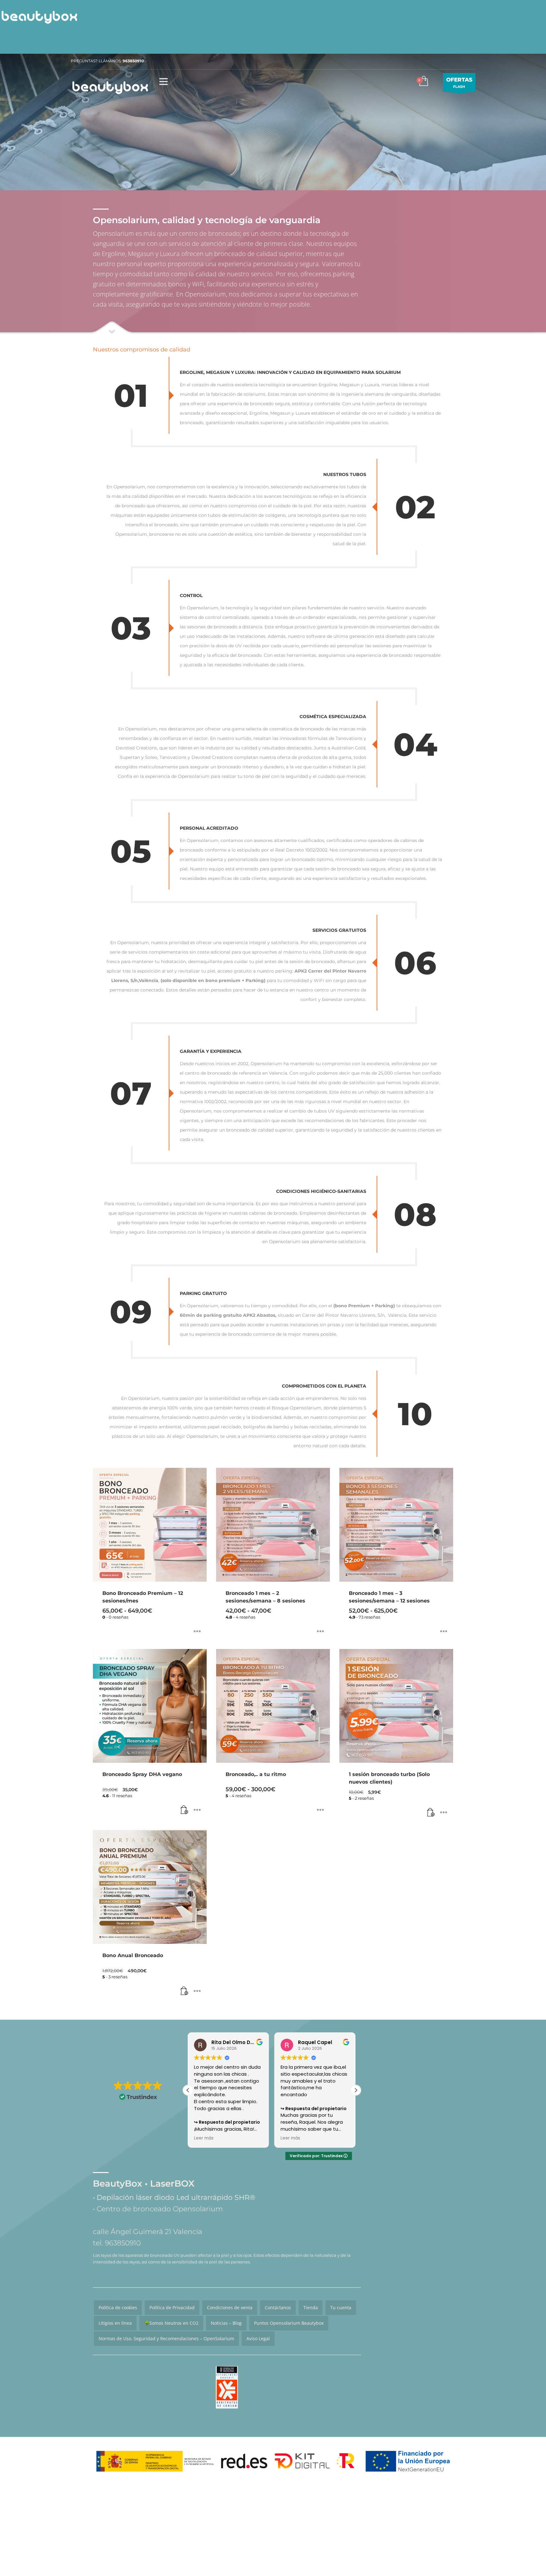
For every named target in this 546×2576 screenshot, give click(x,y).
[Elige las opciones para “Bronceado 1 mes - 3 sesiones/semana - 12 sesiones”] (444, 1632)
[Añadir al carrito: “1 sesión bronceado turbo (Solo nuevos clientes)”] (431, 1813)
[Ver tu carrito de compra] (423, 82)
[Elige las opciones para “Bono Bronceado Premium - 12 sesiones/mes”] (197, 1632)
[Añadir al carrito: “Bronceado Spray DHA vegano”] (185, 1810)
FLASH (459, 83)
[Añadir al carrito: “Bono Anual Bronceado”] (185, 1991)
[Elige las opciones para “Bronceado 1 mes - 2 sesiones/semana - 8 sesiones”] (320, 1632)
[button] (356, 2090)
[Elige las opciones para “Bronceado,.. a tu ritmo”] (320, 1810)
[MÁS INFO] (197, 1810)
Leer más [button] (204, 2138)
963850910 (133, 61)
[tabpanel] (273, 122)
